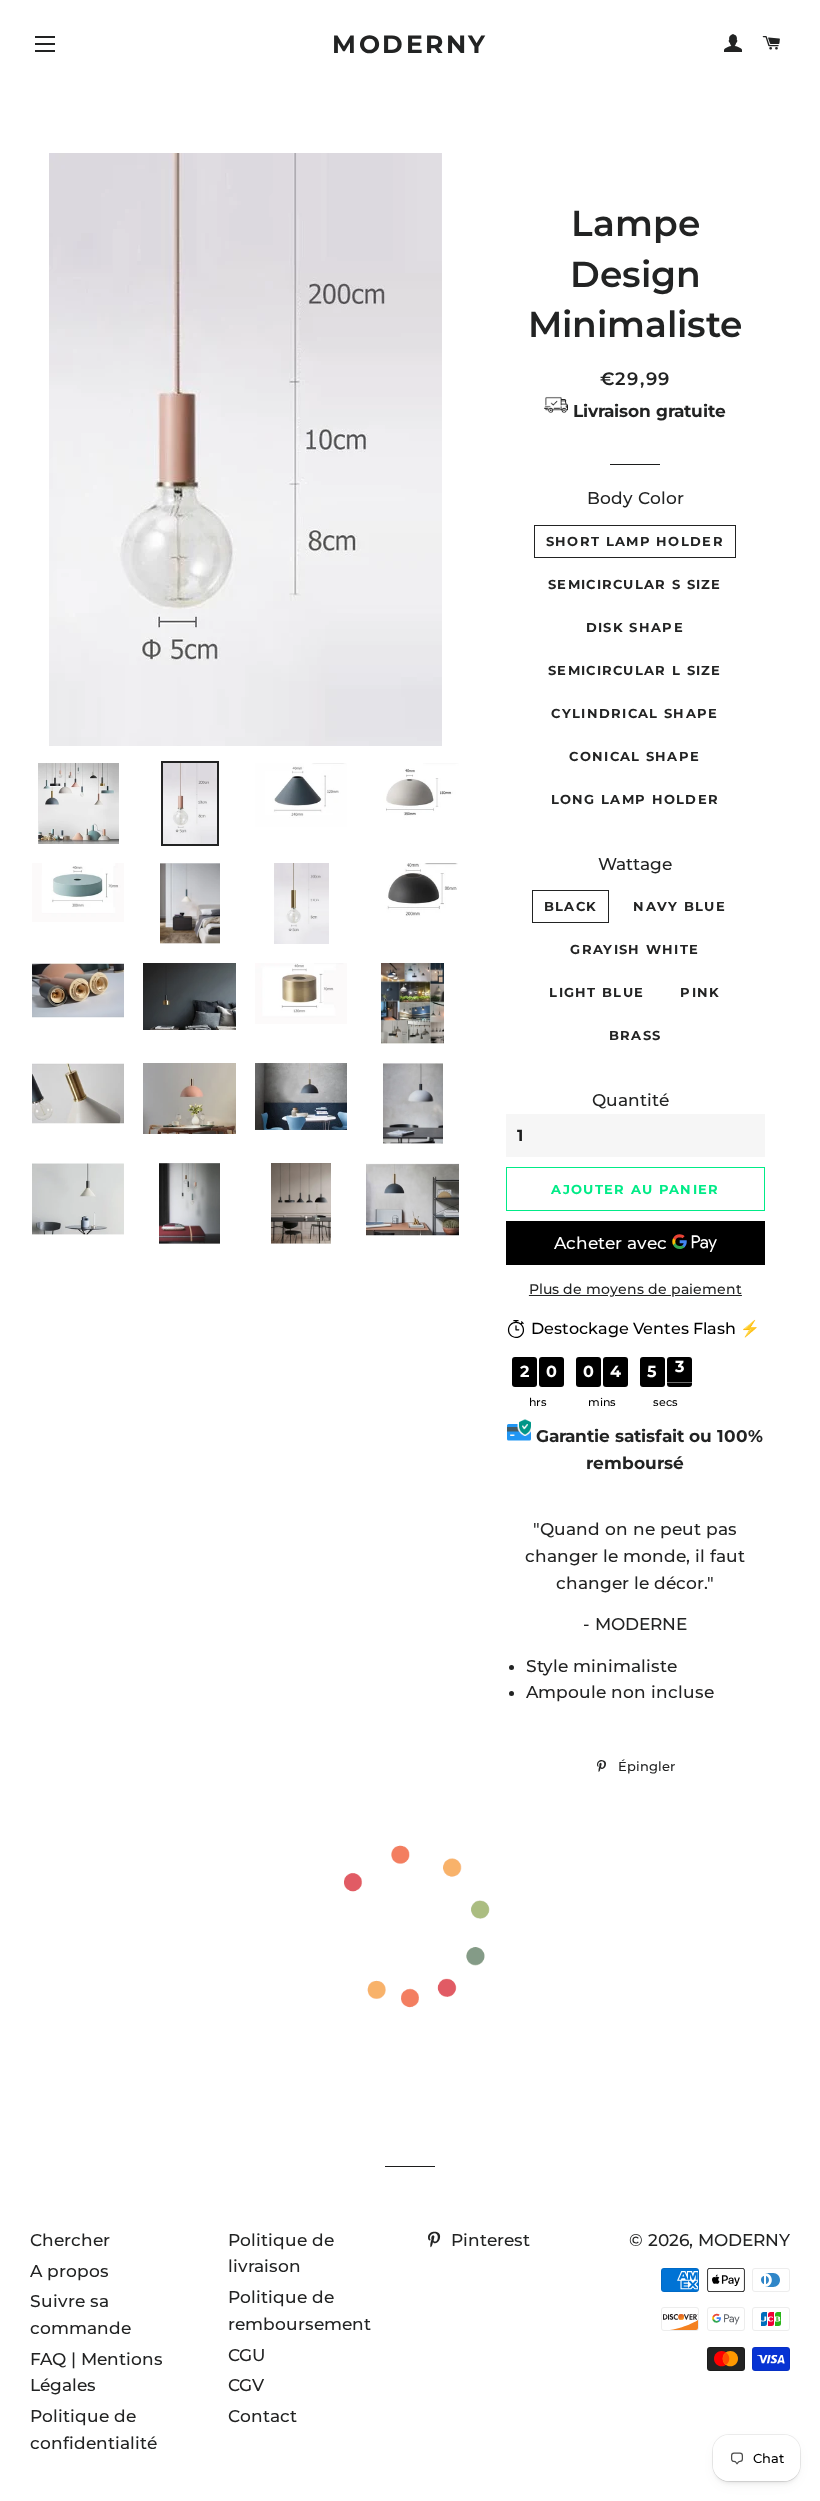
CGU (246, 2355)
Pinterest (488, 2240)
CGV (246, 2385)
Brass (635, 1035)
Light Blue (596, 992)
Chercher (70, 2240)
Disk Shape (635, 627)
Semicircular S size (635, 584)
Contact (262, 2416)
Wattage (635, 864)
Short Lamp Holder (635, 541)
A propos (69, 2271)
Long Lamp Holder (635, 799)
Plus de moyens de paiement (635, 1289)
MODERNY (410, 44)
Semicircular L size (635, 670)
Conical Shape (634, 756)
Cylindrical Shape (634, 713)
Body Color (635, 498)
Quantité (630, 1100)
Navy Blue (679, 906)
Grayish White (634, 949)
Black (571, 906)
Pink (700, 992)
